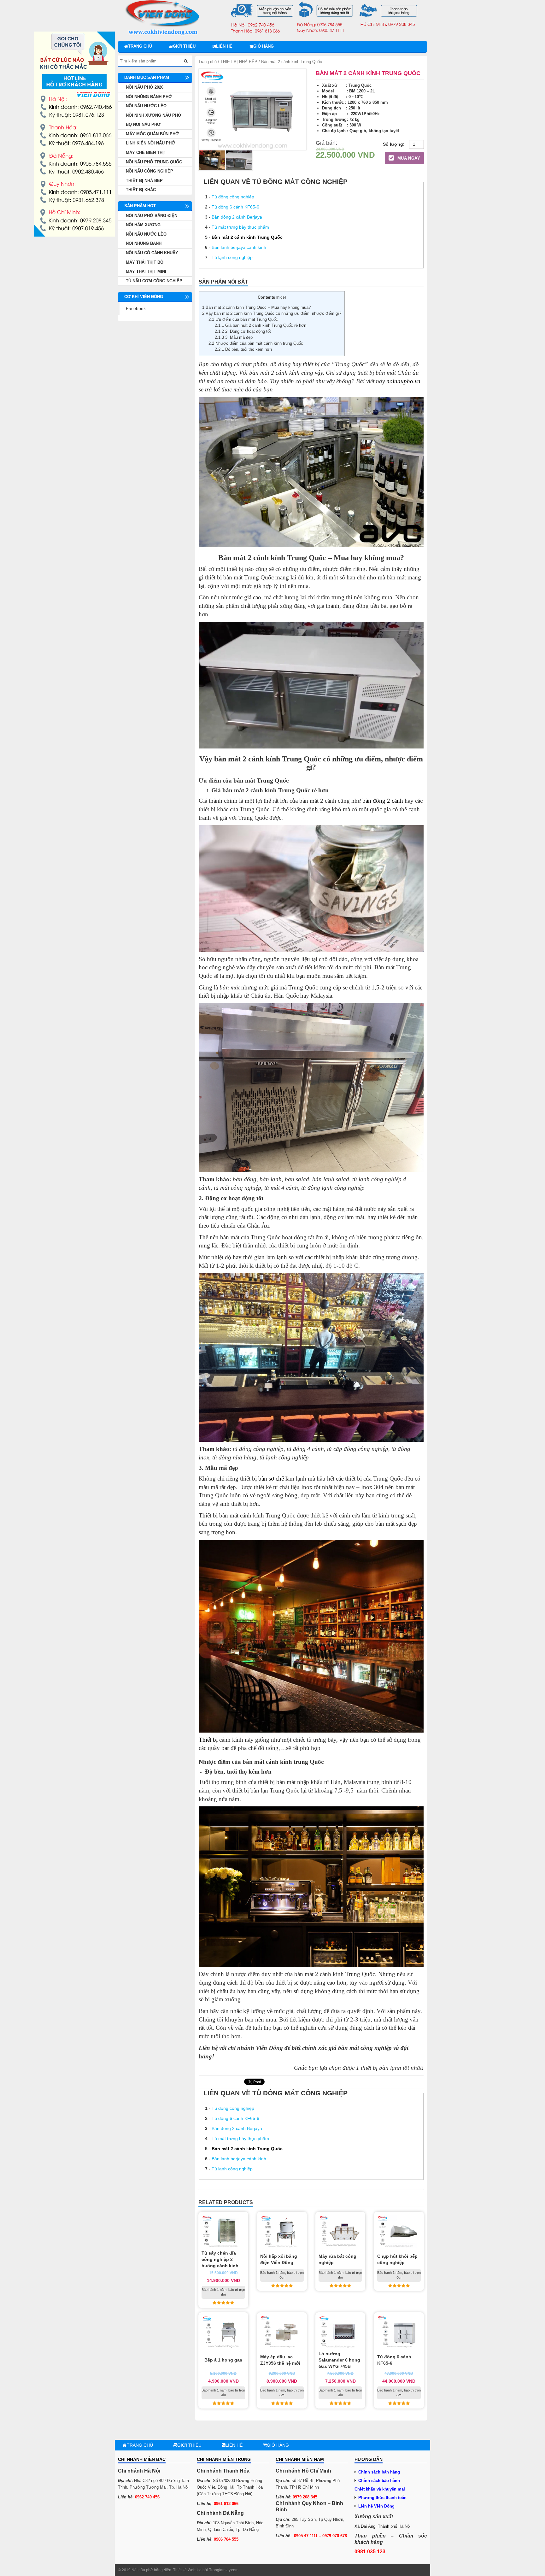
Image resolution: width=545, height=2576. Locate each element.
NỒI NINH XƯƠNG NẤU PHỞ (154, 115)
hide (281, 297)
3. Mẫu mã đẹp (234, 337)
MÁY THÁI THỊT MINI (146, 271)
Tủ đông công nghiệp (233, 197)
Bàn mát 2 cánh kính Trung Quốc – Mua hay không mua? (256, 307)
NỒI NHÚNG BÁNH (144, 243)
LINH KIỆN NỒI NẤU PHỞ (150, 143)
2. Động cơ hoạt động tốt (243, 331)
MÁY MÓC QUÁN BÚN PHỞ (152, 134)
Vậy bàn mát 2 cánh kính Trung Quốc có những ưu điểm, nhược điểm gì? (272, 313)
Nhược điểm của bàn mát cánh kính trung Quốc (256, 343)
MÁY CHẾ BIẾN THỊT (146, 153)
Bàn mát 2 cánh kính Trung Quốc (247, 237)
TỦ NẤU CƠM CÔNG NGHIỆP (154, 281)
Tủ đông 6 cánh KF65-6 (235, 207)
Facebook (136, 308)
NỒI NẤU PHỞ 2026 (145, 87)
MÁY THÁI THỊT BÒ (145, 262)
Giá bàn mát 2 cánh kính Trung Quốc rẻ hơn (261, 325)
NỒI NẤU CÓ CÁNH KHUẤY (152, 253)
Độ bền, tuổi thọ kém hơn (243, 349)
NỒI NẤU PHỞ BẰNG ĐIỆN (152, 216)
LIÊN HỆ (224, 46)
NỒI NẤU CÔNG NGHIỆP (149, 171)
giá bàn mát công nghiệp (360, 2048)
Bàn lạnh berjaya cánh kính (239, 247)
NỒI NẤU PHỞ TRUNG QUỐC (154, 162)
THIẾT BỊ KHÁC (141, 190)
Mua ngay (408, 158)
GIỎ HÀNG (264, 46)
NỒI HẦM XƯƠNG (143, 225)
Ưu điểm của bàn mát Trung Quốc (243, 319)
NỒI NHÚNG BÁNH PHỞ (149, 97)
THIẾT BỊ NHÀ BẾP (239, 62)
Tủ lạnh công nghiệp (232, 257)
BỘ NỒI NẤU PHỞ (143, 124)
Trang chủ (140, 46)
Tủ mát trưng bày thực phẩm (240, 227)
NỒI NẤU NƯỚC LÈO (146, 106)
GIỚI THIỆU (184, 46)
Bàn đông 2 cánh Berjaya (237, 217)
